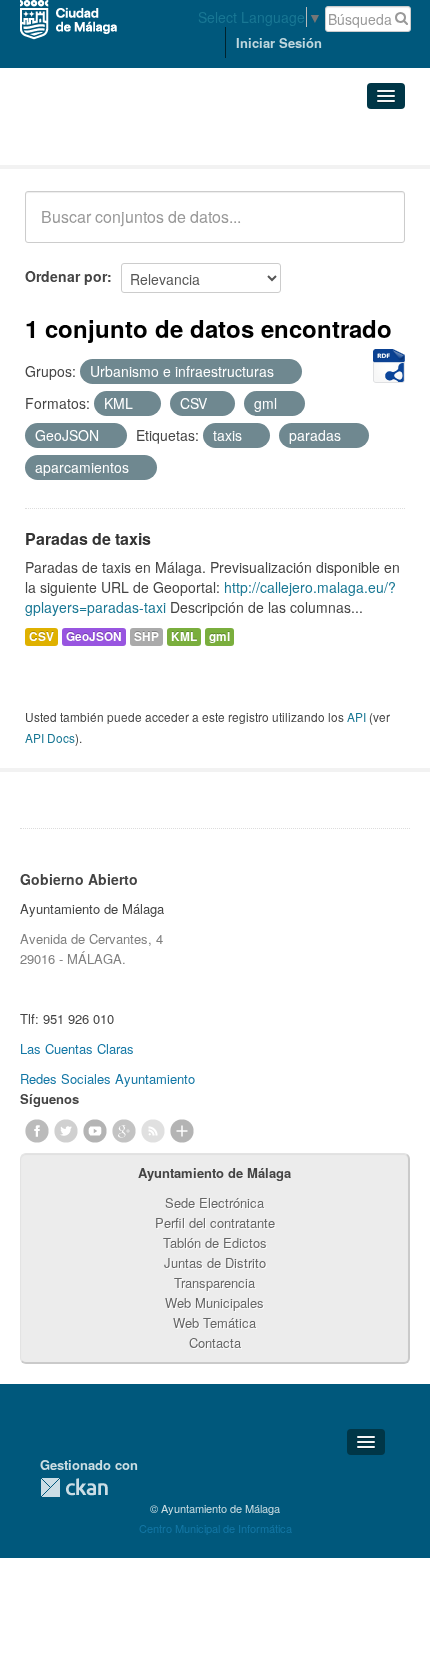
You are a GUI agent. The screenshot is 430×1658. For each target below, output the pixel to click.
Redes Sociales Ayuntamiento (107, 1078)
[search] (376, 228)
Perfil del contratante (215, 1222)
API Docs (50, 737)
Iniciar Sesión (279, 42)
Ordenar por (66, 276)
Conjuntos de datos (113, 140)
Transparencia (214, 1282)
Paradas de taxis (88, 538)
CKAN (74, 1487)
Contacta (215, 1342)
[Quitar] (285, 372)
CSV (41, 636)
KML (184, 636)
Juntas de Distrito (215, 1262)
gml (219, 636)
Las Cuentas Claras (77, 1048)
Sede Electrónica (214, 1202)
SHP (146, 636)
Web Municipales (214, 1302)
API (356, 716)
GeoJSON (94, 636)
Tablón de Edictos (215, 1242)
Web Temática (214, 1322)
